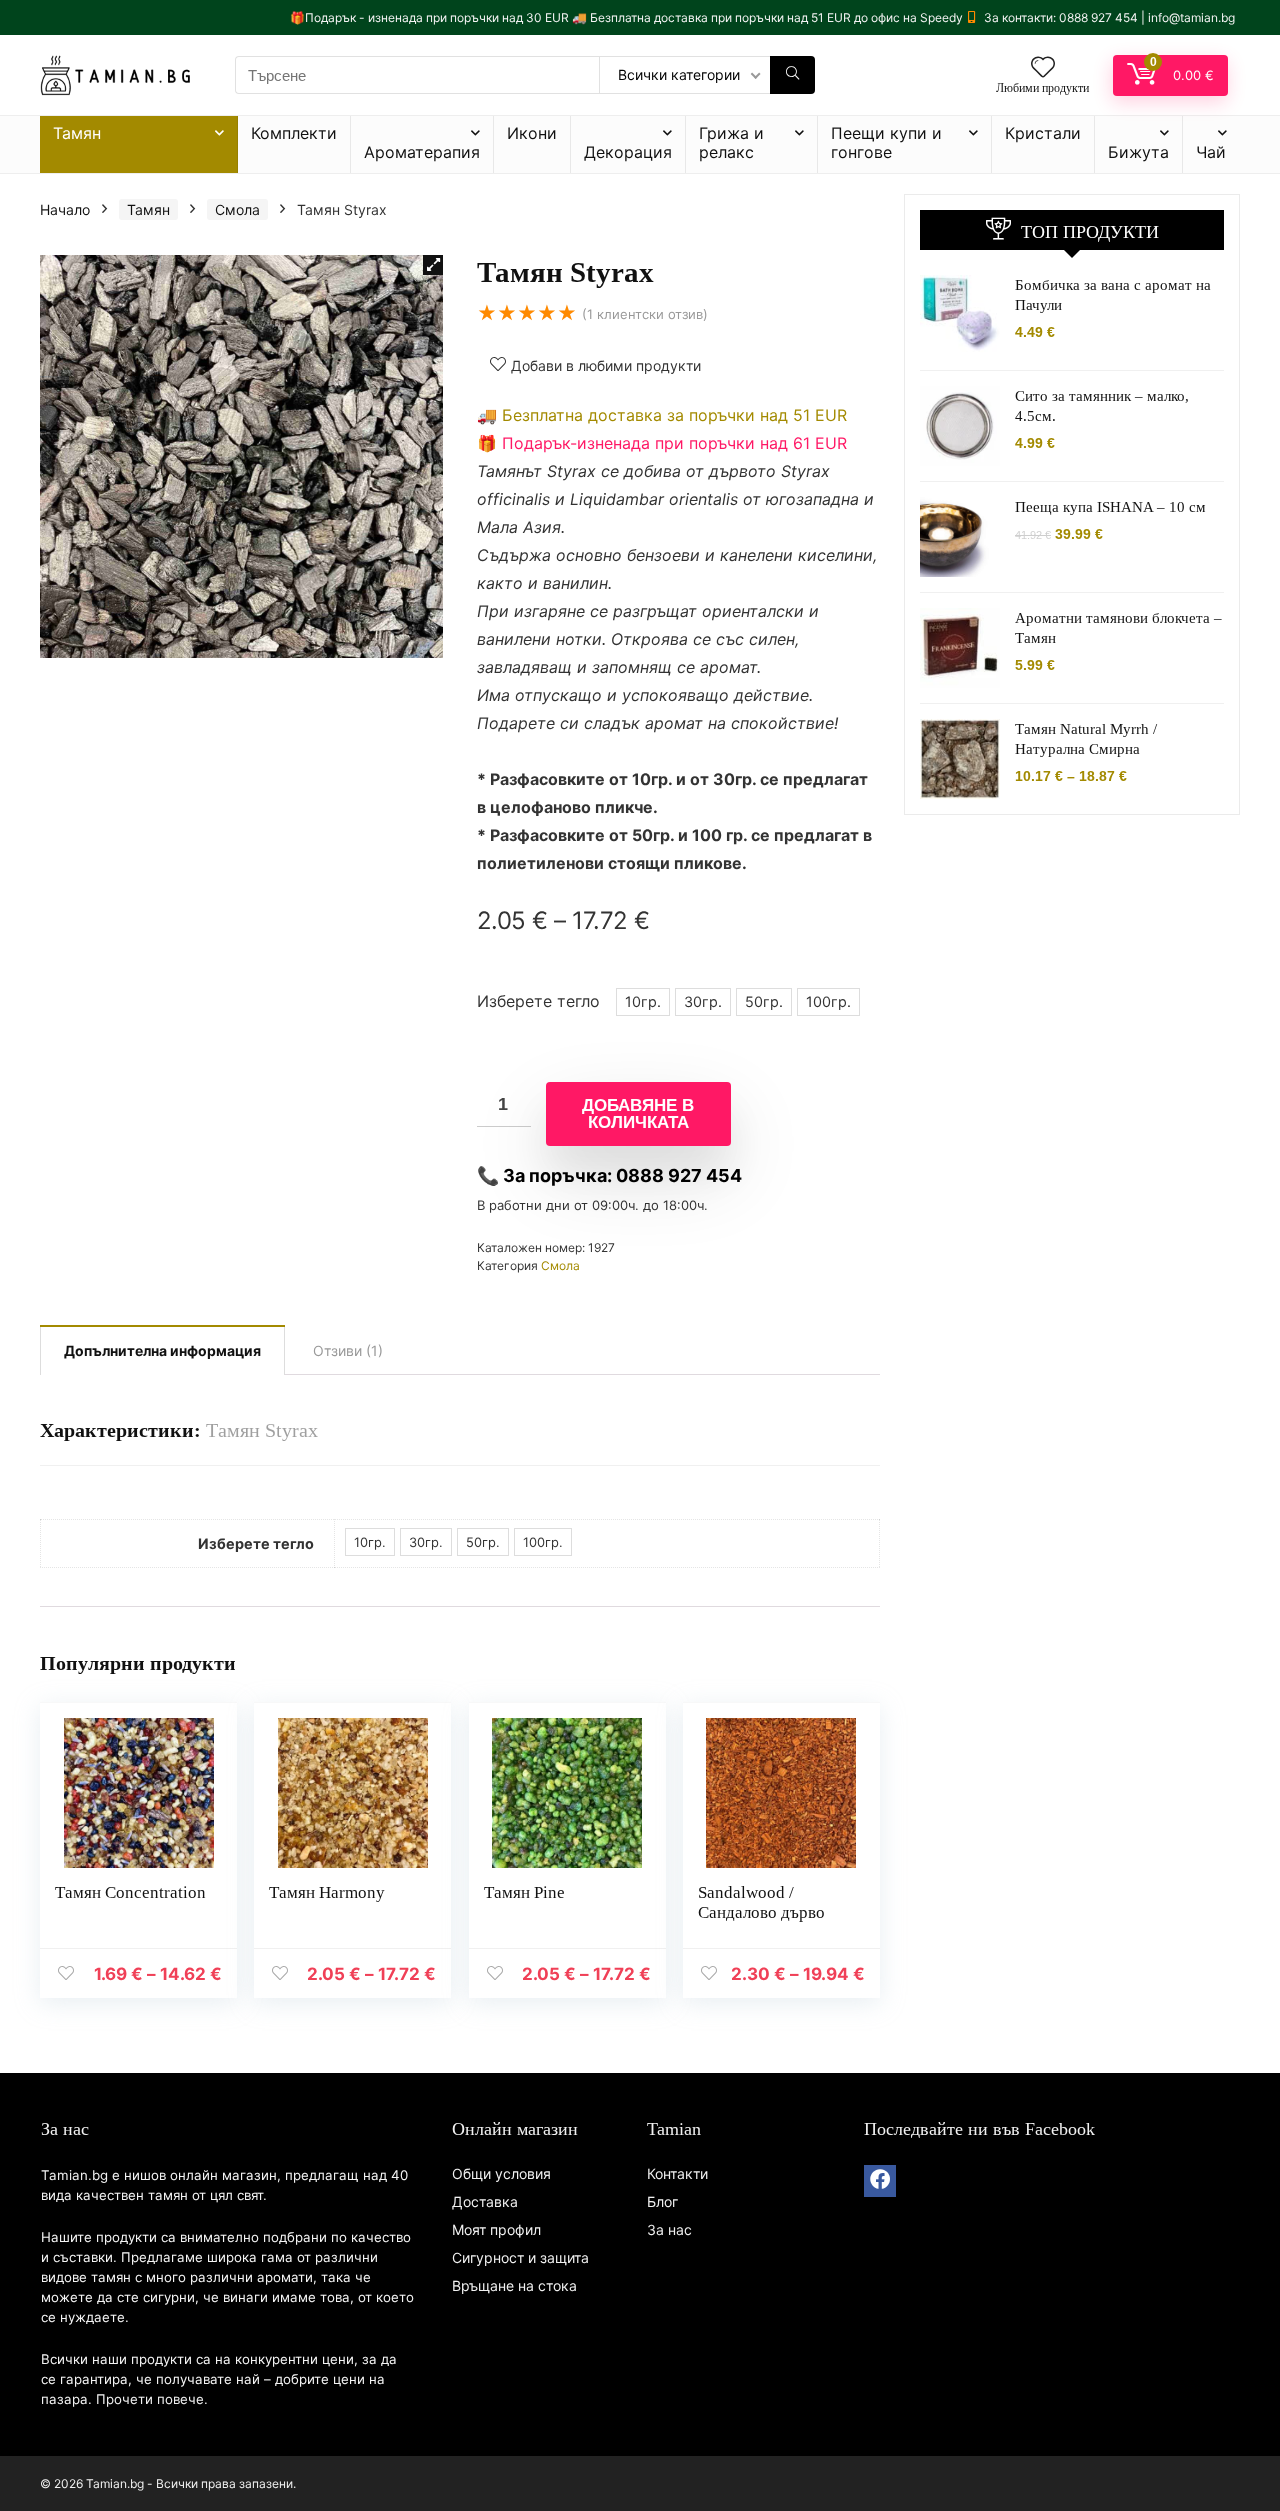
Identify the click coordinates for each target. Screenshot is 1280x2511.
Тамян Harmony (327, 1892)
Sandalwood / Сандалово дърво (761, 1902)
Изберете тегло (538, 1001)
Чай (1211, 152)
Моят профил (496, 2229)
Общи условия (501, 2173)
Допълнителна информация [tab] (162, 1350)
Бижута (1138, 152)
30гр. (703, 1001)
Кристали (1043, 133)
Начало (65, 209)
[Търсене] (792, 75)
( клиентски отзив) (645, 314)
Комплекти (294, 133)
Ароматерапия (422, 152)
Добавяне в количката (638, 1114)
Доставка (485, 2201)
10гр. (643, 1001)
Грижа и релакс (731, 142)
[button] (433, 265)
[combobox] (417, 75)
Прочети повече (150, 2399)
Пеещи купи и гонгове (886, 142)
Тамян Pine (524, 1892)
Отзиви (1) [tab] (348, 1350)
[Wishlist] (1043, 68)
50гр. (764, 1001)
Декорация (628, 152)
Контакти (677, 2173)
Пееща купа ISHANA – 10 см (1110, 507)
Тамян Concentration (130, 1892)
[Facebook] (880, 2181)
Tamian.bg (74, 2175)
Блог (662, 2201)
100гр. (828, 1001)
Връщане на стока (514, 2285)
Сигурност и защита (520, 2257)
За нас (669, 2229)
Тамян (77, 133)
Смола (237, 209)
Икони (532, 133)
